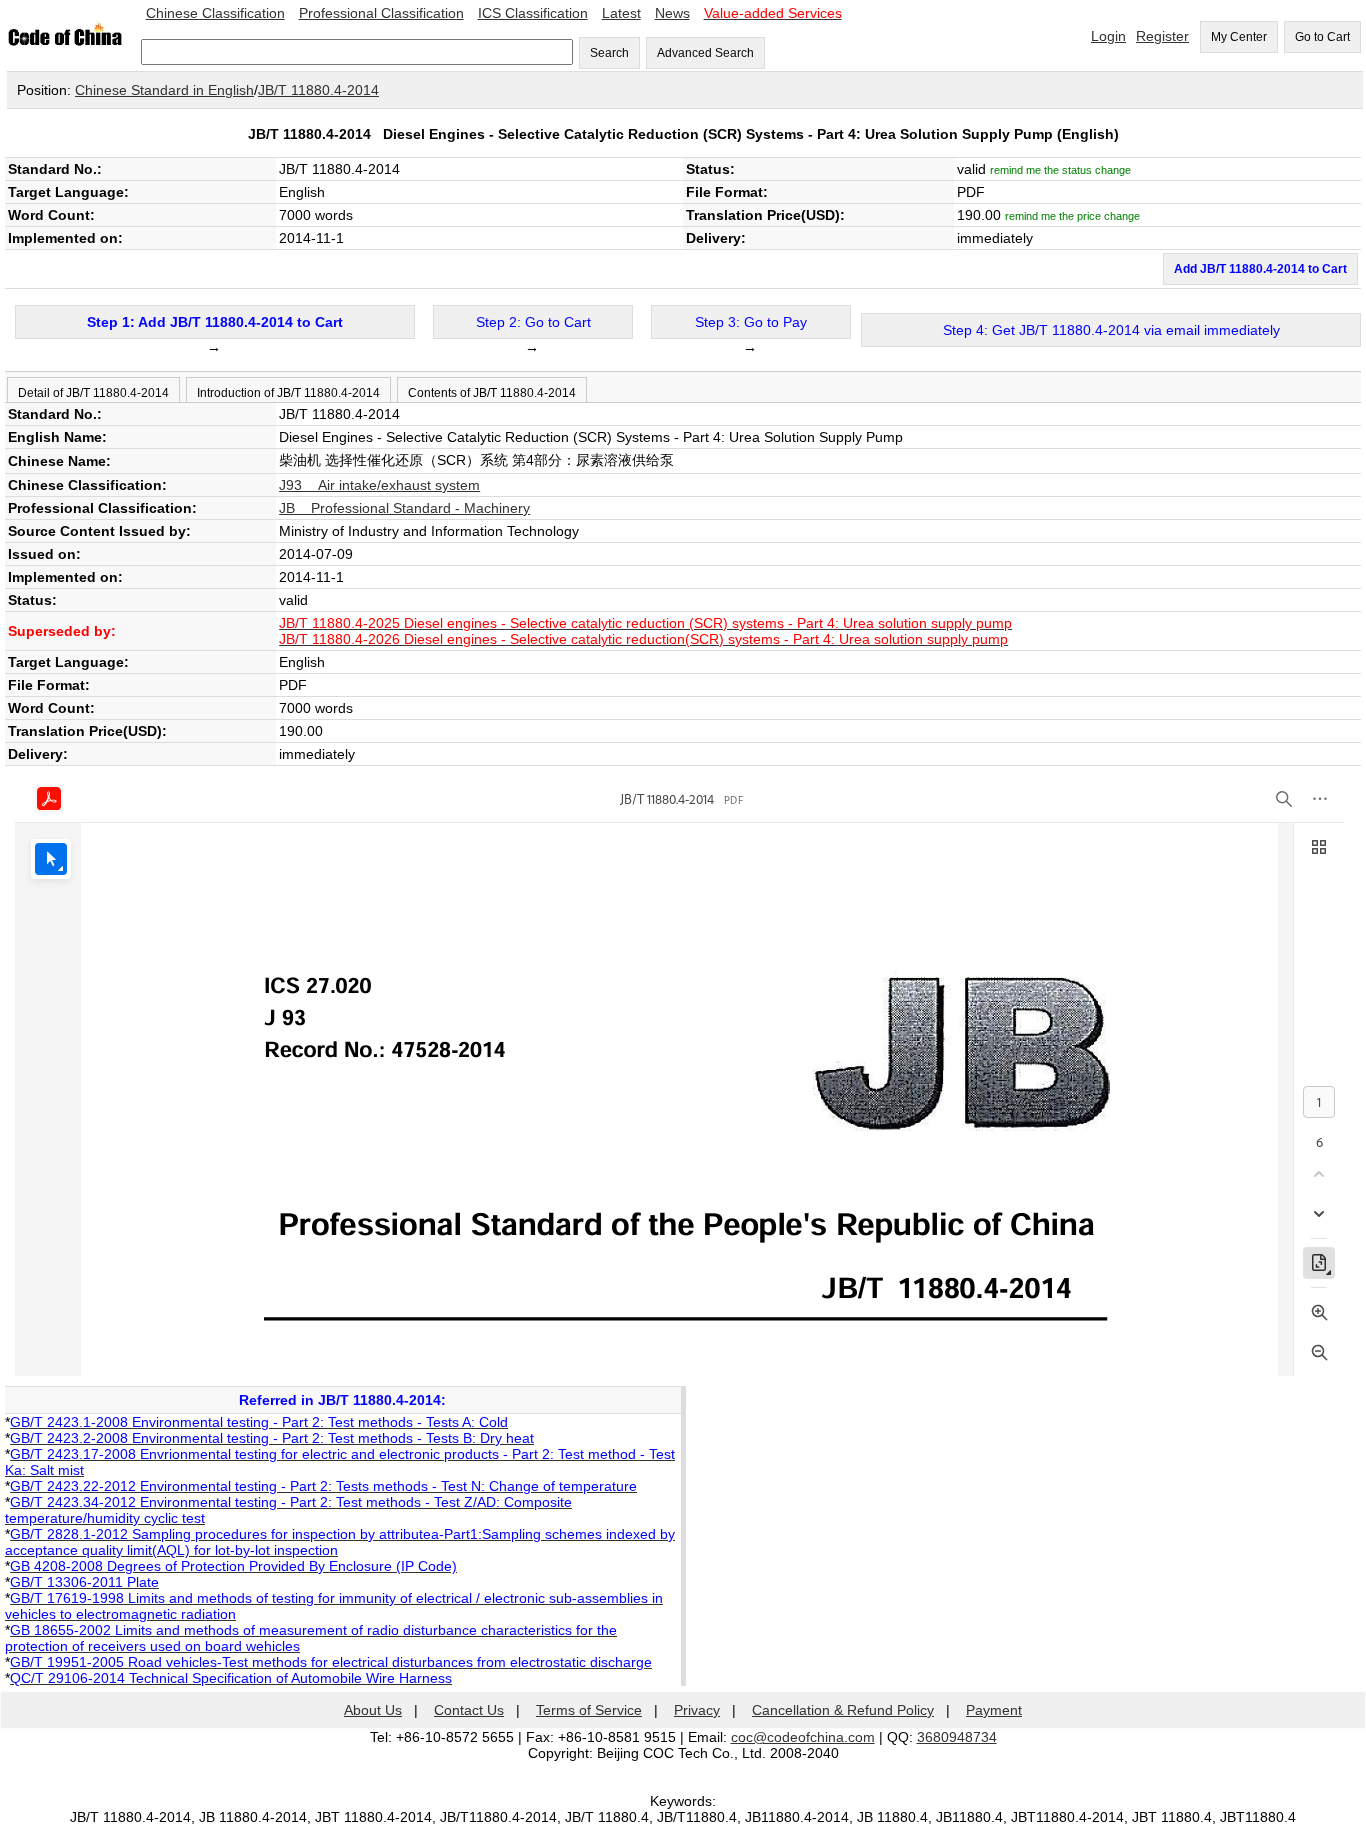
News (672, 13)
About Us (373, 1710)
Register (1162, 36)
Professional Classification (381, 13)
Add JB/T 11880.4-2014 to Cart (1260, 269)
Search (609, 53)
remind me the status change (1060, 170)
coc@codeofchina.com (803, 1737)
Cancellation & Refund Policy (843, 1710)
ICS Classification (533, 13)
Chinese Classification (215, 13)
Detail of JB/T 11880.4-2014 (93, 393)
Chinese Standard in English (164, 90)
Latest (621, 13)
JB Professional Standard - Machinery (404, 508)
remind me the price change (1072, 216)
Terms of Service (589, 1710)
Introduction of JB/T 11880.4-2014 (288, 393)
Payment (994, 1710)
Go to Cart (1322, 37)
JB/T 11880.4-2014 (318, 90)
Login (1108, 36)
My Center (1239, 37)
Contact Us (469, 1710)
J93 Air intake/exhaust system (379, 485)
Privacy (697, 1710)
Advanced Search (705, 53)
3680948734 (957, 1737)
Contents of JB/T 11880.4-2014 (492, 393)
